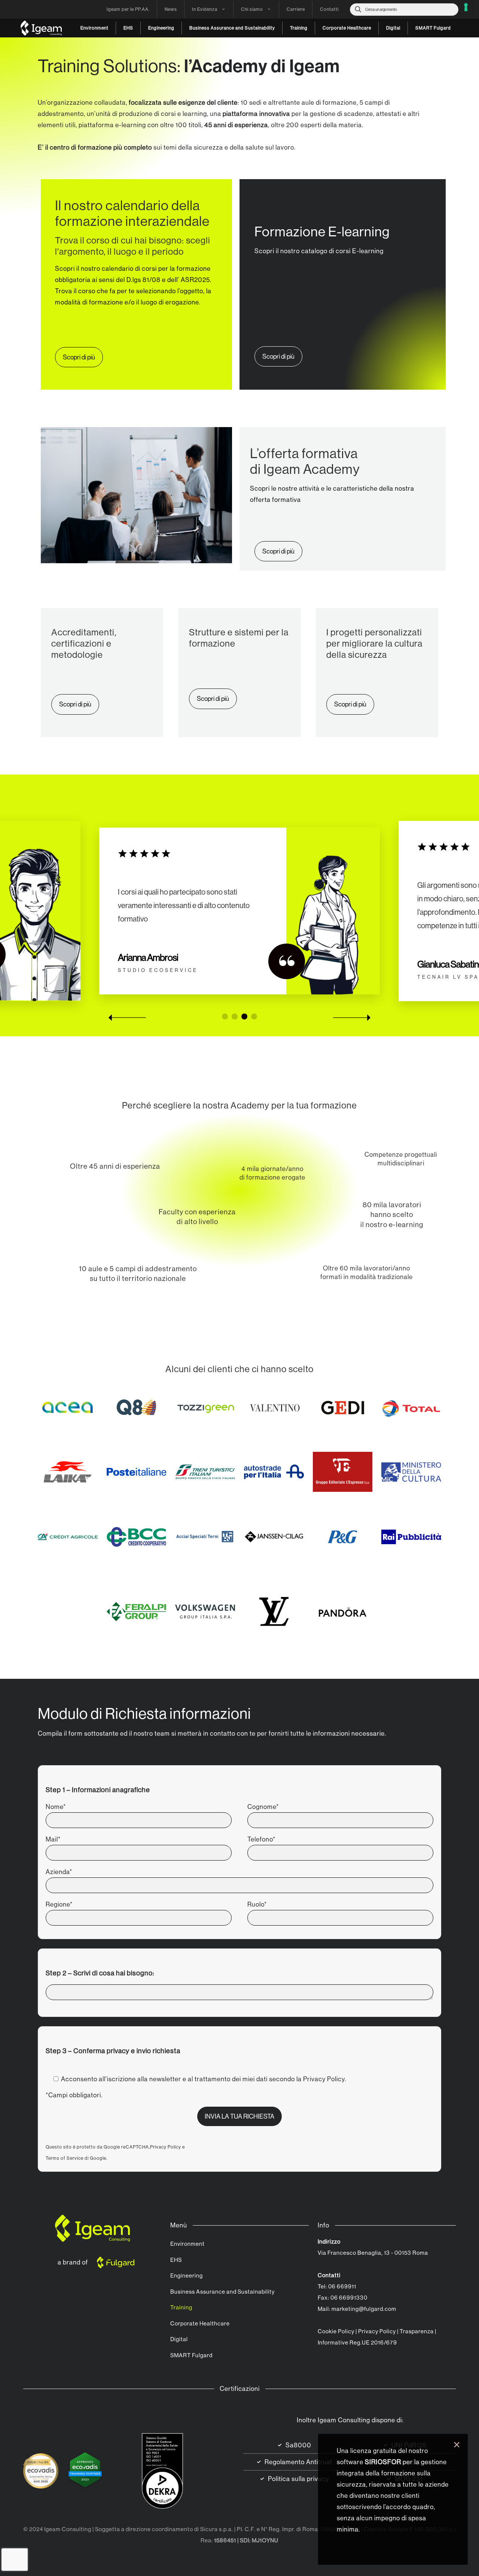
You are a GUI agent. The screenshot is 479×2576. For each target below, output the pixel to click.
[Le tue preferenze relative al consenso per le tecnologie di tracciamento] (466, 7)
